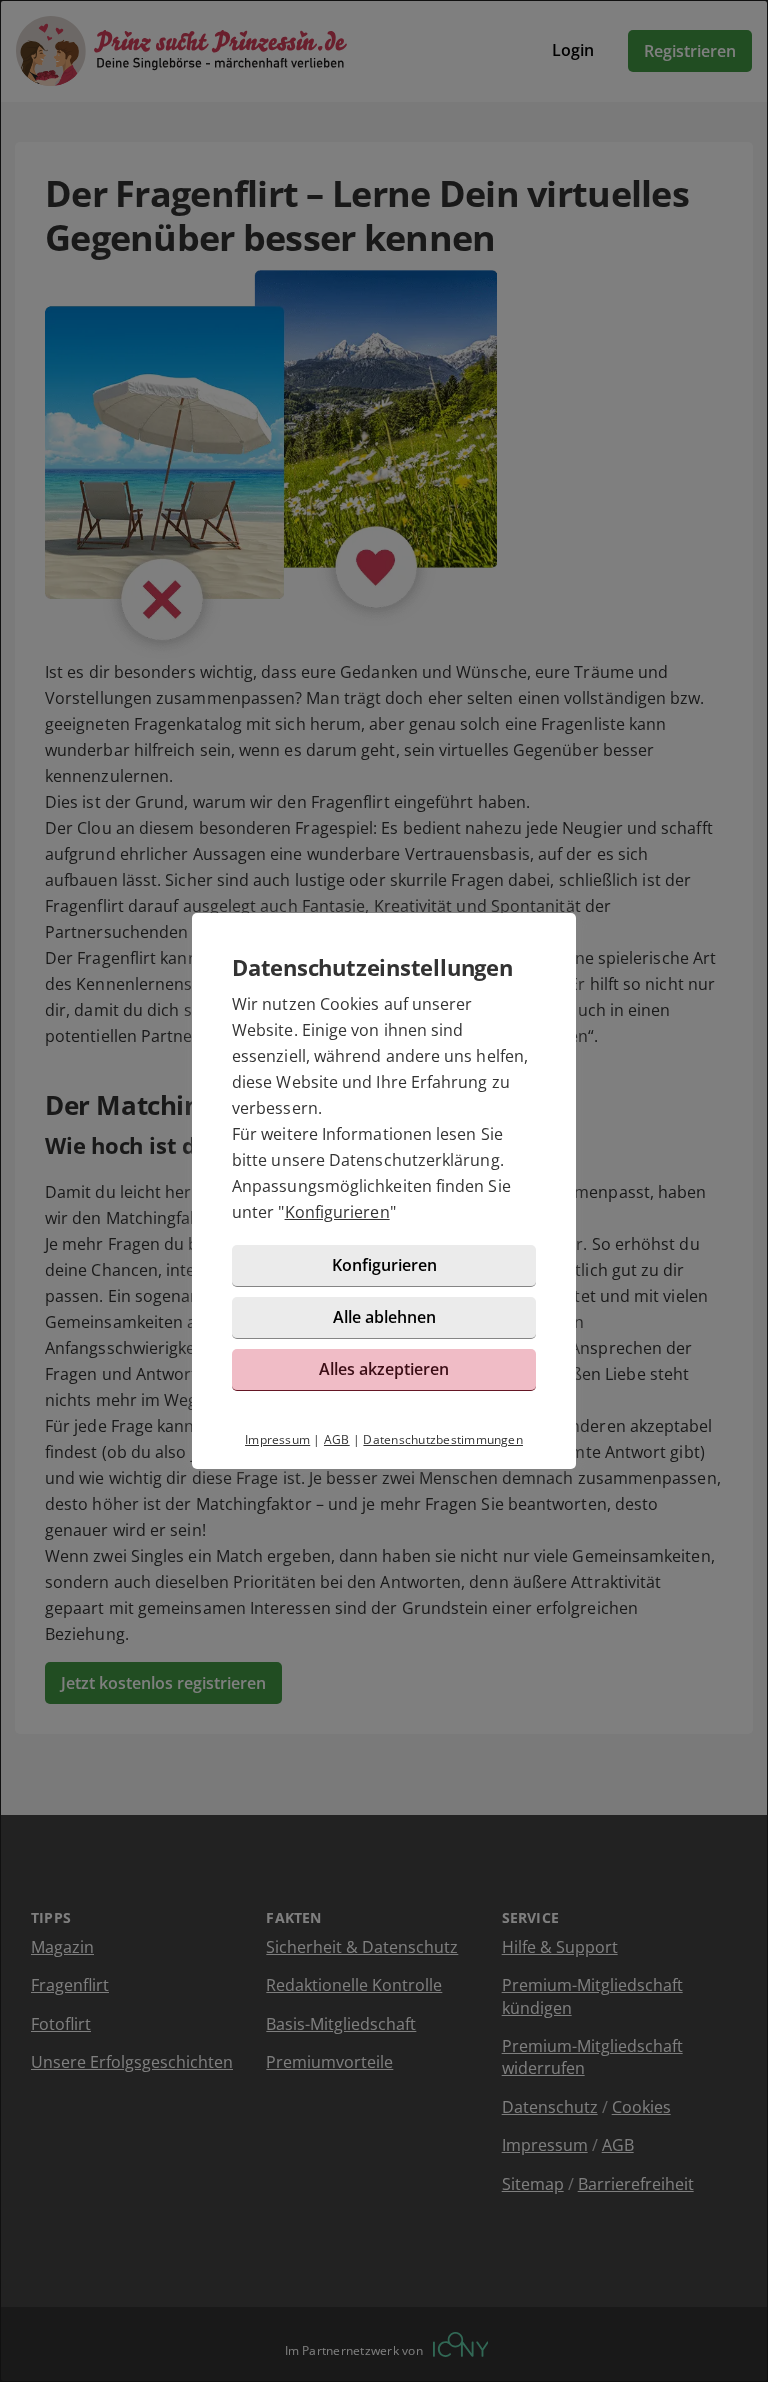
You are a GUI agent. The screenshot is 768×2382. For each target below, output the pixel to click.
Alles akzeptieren (384, 1369)
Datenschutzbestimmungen (443, 1439)
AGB (337, 1439)
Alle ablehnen (384, 1317)
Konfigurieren (337, 1212)
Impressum (277, 1439)
